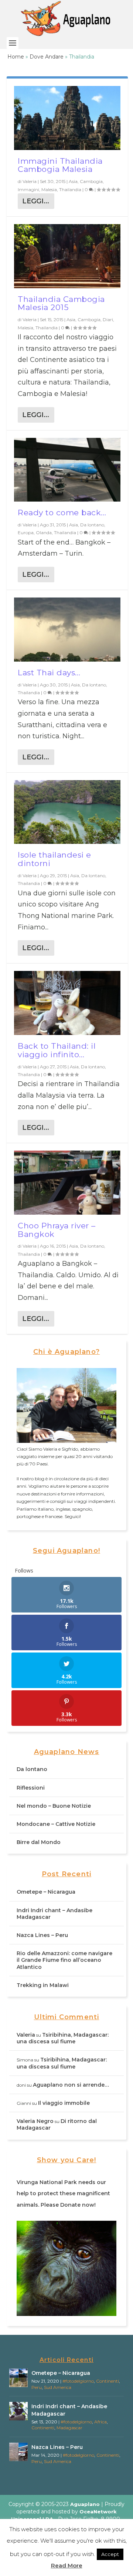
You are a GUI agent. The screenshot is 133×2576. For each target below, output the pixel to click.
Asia (73, 181)
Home (16, 57)
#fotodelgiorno (78, 2381)
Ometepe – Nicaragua (46, 1892)
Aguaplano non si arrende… (71, 2085)
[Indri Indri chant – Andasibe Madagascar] (18, 2411)
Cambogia (91, 181)
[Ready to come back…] (67, 470)
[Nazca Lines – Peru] (18, 2452)
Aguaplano (85, 2504)
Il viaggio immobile (64, 2103)
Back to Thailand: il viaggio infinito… (57, 1050)
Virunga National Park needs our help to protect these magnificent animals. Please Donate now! (63, 2194)
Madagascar (69, 2428)
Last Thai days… (49, 673)
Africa (100, 2422)
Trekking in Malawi (43, 1985)
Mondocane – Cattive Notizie (56, 1824)
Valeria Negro (35, 2121)
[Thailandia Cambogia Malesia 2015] (67, 256)
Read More (67, 2565)
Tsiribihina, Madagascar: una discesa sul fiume (63, 2038)
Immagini (28, 189)
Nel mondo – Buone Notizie (54, 1806)
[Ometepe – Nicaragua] (18, 2378)
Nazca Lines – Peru (42, 1935)
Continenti (108, 2381)
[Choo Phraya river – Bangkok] (67, 1183)
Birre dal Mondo (39, 1842)
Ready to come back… (62, 512)
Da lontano (92, 525)
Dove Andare (47, 57)
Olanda (44, 532)
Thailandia (70, 189)
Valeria (30, 181)
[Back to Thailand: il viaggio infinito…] (67, 1003)
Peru (37, 2387)
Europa (26, 532)
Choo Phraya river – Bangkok (57, 1230)
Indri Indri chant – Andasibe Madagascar (69, 2410)
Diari (108, 319)
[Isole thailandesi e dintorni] (67, 812)
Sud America (58, 2387)
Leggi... (36, 201)
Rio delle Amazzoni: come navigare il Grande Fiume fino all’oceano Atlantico (64, 1960)
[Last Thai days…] (67, 630)
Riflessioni (31, 1788)
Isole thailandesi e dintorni (54, 859)
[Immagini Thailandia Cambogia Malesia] (67, 118)
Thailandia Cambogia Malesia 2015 (61, 303)
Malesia (49, 189)
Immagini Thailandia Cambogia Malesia (60, 165)
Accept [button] (110, 2554)
